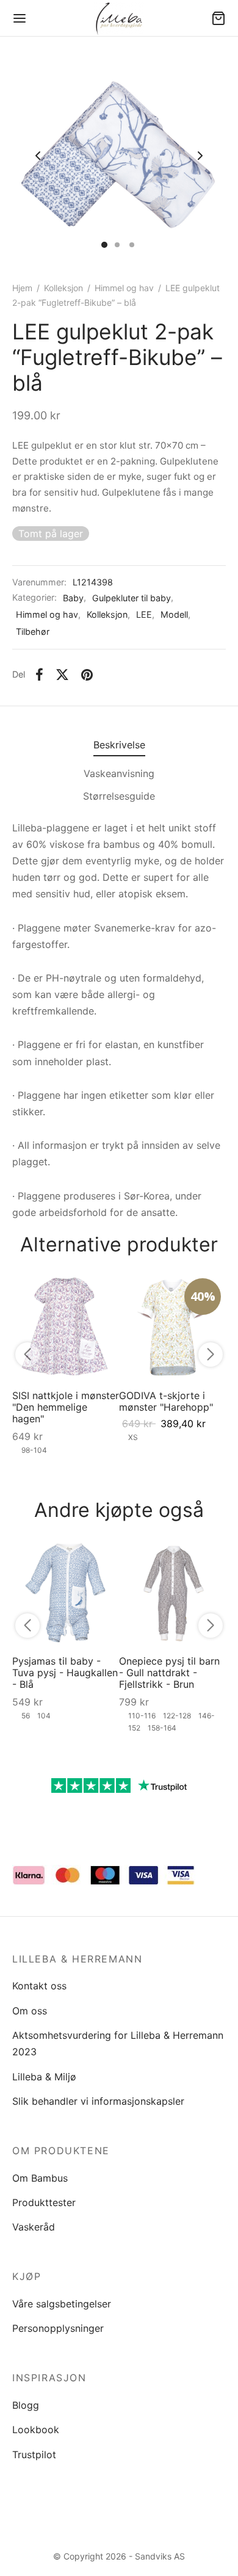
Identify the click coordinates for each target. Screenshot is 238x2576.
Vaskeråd (34, 2227)
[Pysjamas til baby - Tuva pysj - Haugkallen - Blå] (66, 1592)
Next (200, 156)
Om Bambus (40, 2178)
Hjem (22, 288)
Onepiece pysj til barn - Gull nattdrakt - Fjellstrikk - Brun (169, 1673)
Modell (174, 614)
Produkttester (44, 2202)
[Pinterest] (87, 675)
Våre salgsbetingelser (62, 2304)
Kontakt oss (39, 1986)
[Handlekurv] (218, 18)
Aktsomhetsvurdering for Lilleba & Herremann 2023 (118, 2043)
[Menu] (20, 18)
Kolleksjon (63, 288)
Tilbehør (33, 631)
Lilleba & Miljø (44, 2077)
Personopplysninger (58, 2328)
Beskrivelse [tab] (119, 745)
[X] (62, 675)
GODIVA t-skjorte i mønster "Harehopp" (166, 1401)
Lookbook (36, 2429)
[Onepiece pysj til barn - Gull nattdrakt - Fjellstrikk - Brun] (172, 1592)
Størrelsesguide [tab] (119, 796)
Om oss (30, 2011)
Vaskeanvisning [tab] (119, 773)
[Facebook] (39, 675)
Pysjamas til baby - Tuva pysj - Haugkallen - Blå (65, 1673)
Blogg (26, 2405)
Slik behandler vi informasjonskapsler (98, 2101)
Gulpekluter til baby (132, 598)
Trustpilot (34, 2455)
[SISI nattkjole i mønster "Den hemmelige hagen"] (66, 1327)
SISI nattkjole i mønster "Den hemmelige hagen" (66, 1407)
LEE (144, 614)
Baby (73, 598)
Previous (38, 156)
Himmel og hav (124, 288)
